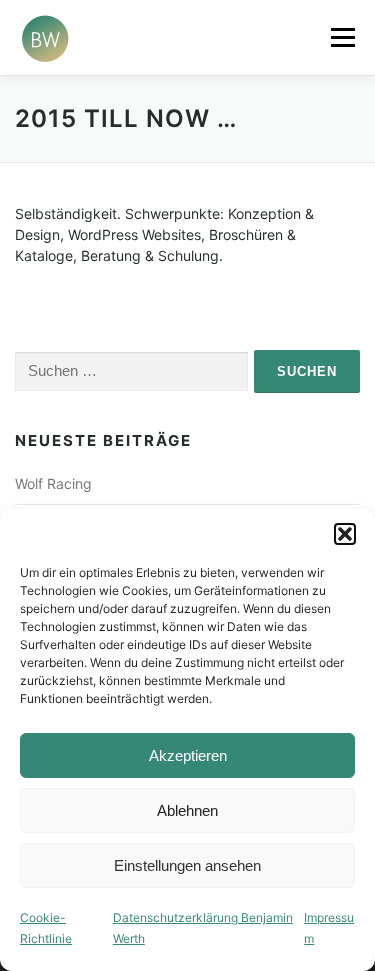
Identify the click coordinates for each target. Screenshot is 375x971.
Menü (342, 37)
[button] (345, 534)
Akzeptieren (188, 755)
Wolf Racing (53, 483)
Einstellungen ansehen (187, 865)
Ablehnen (187, 810)
